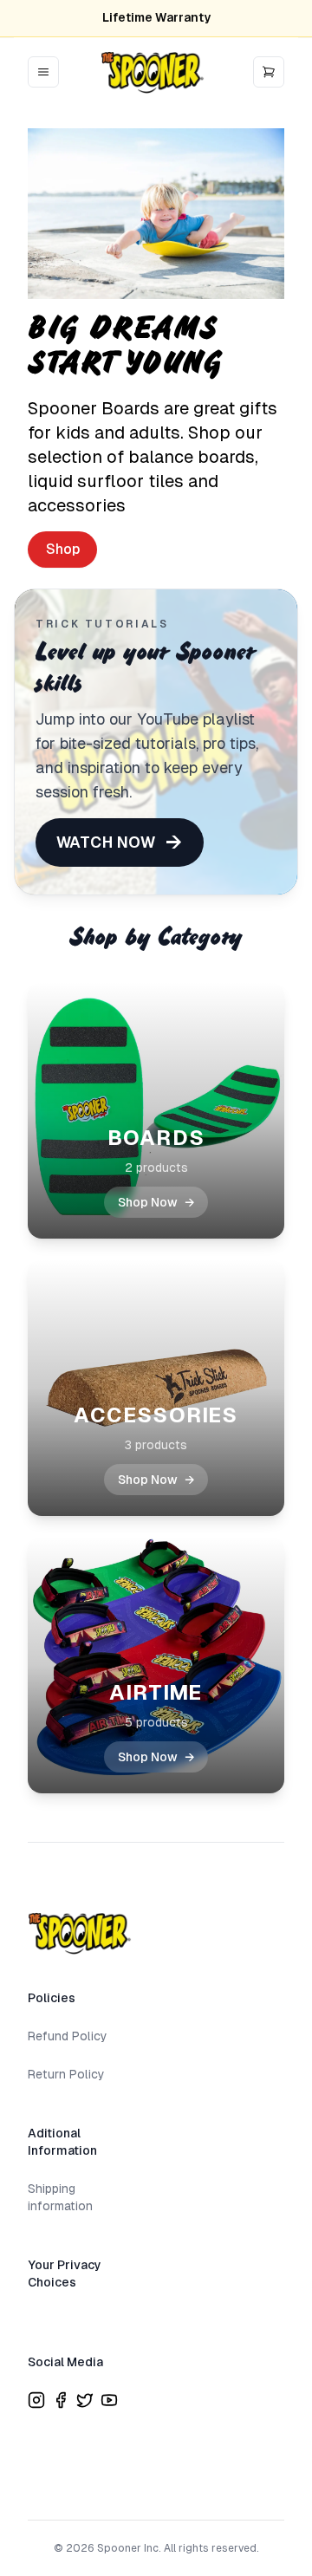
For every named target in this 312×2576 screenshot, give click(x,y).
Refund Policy (68, 2036)
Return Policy (66, 2074)
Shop (63, 549)
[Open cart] (269, 72)
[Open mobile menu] (43, 72)
